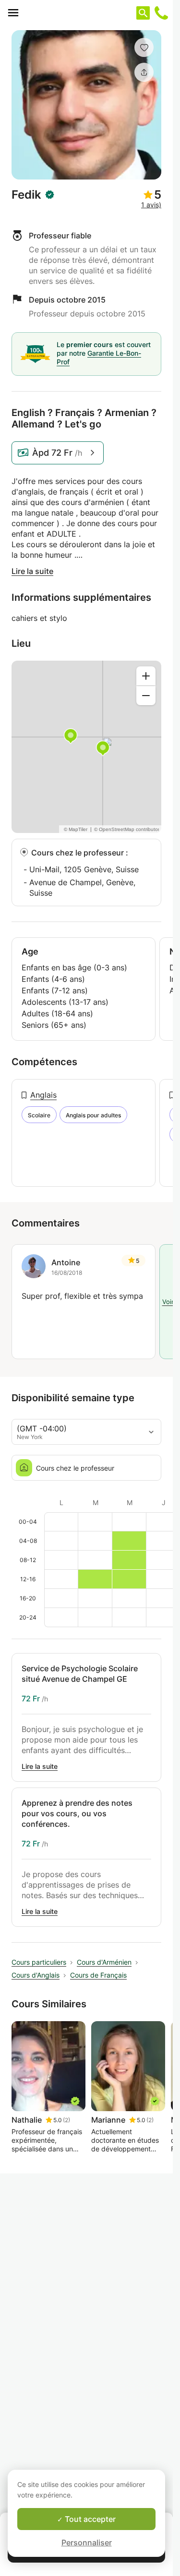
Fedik (26, 195)
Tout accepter (89, 2519)
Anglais (43, 1095)
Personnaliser (87, 2542)
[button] (144, 47)
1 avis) (151, 205)
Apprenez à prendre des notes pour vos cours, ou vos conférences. (77, 1813)
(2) (66, 2120)
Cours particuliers (39, 1962)
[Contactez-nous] (161, 13)
